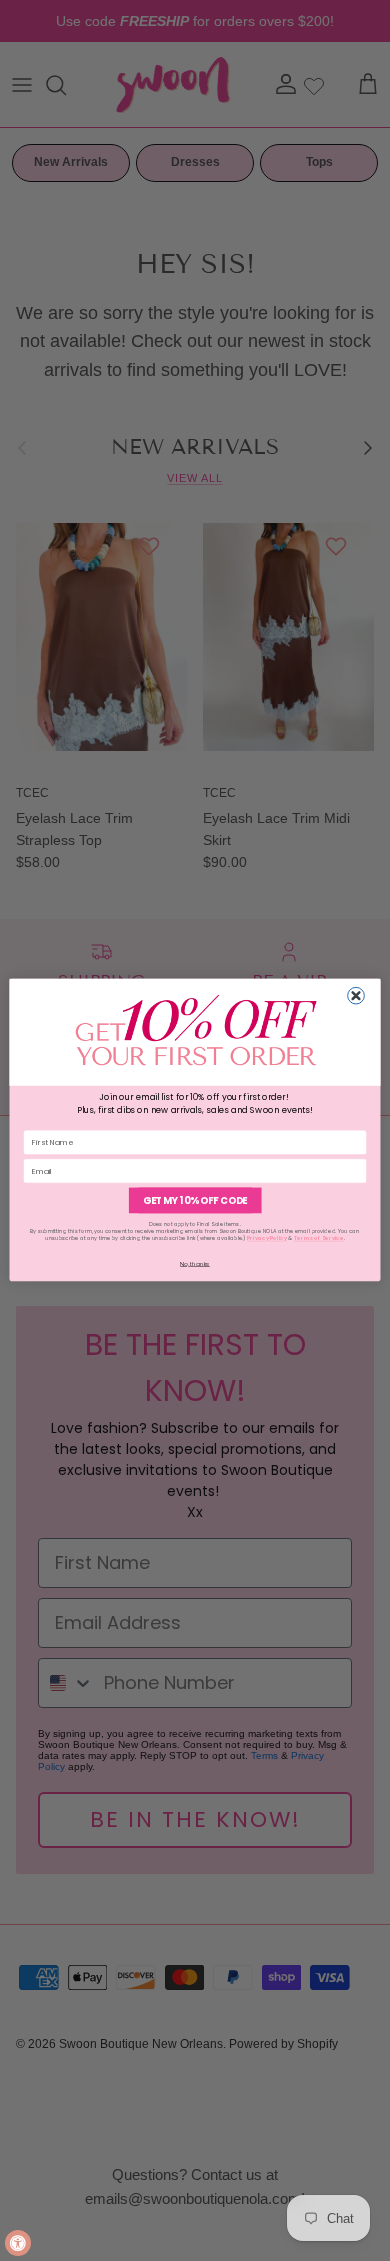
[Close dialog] (356, 996)
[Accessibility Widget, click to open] (18, 2243)
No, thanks (194, 1264)
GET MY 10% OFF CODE (195, 1200)
